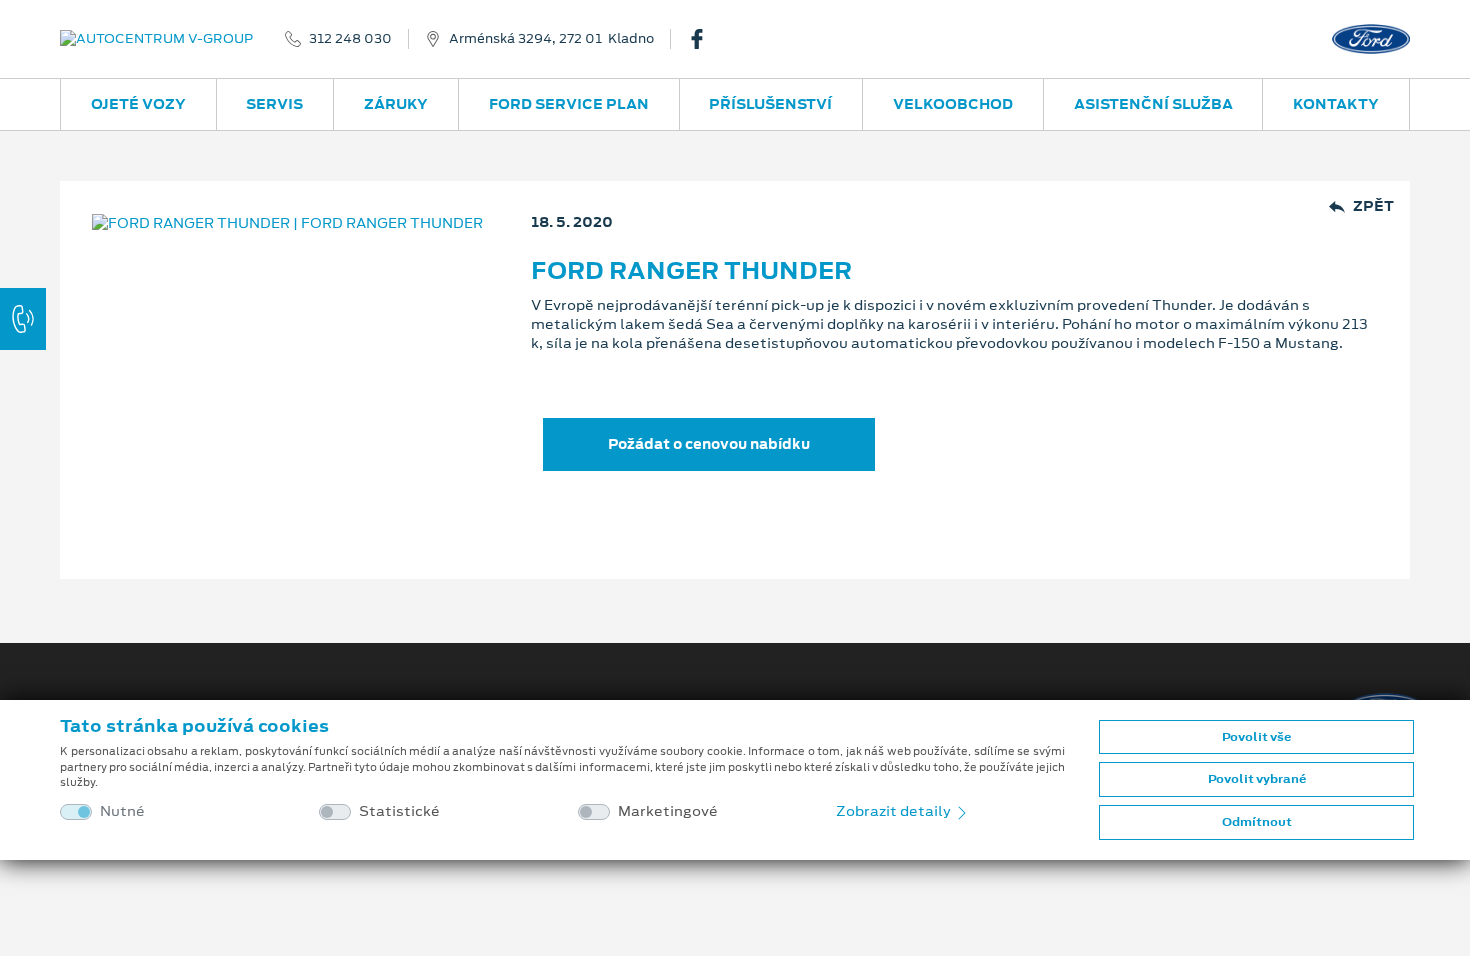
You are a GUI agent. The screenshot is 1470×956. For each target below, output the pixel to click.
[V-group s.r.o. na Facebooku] (705, 39)
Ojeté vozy (138, 104)
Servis (274, 104)
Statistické (399, 811)
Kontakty (1336, 104)
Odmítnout (1257, 822)
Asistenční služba (1153, 104)
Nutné (122, 811)
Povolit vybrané (1257, 779)
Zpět (1373, 206)
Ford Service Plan (569, 104)
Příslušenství (770, 104)
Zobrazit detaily (895, 811)
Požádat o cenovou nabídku (709, 444)
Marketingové (668, 811)
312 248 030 (350, 39)
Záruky (396, 104)
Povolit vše (1256, 737)
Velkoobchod (953, 104)
